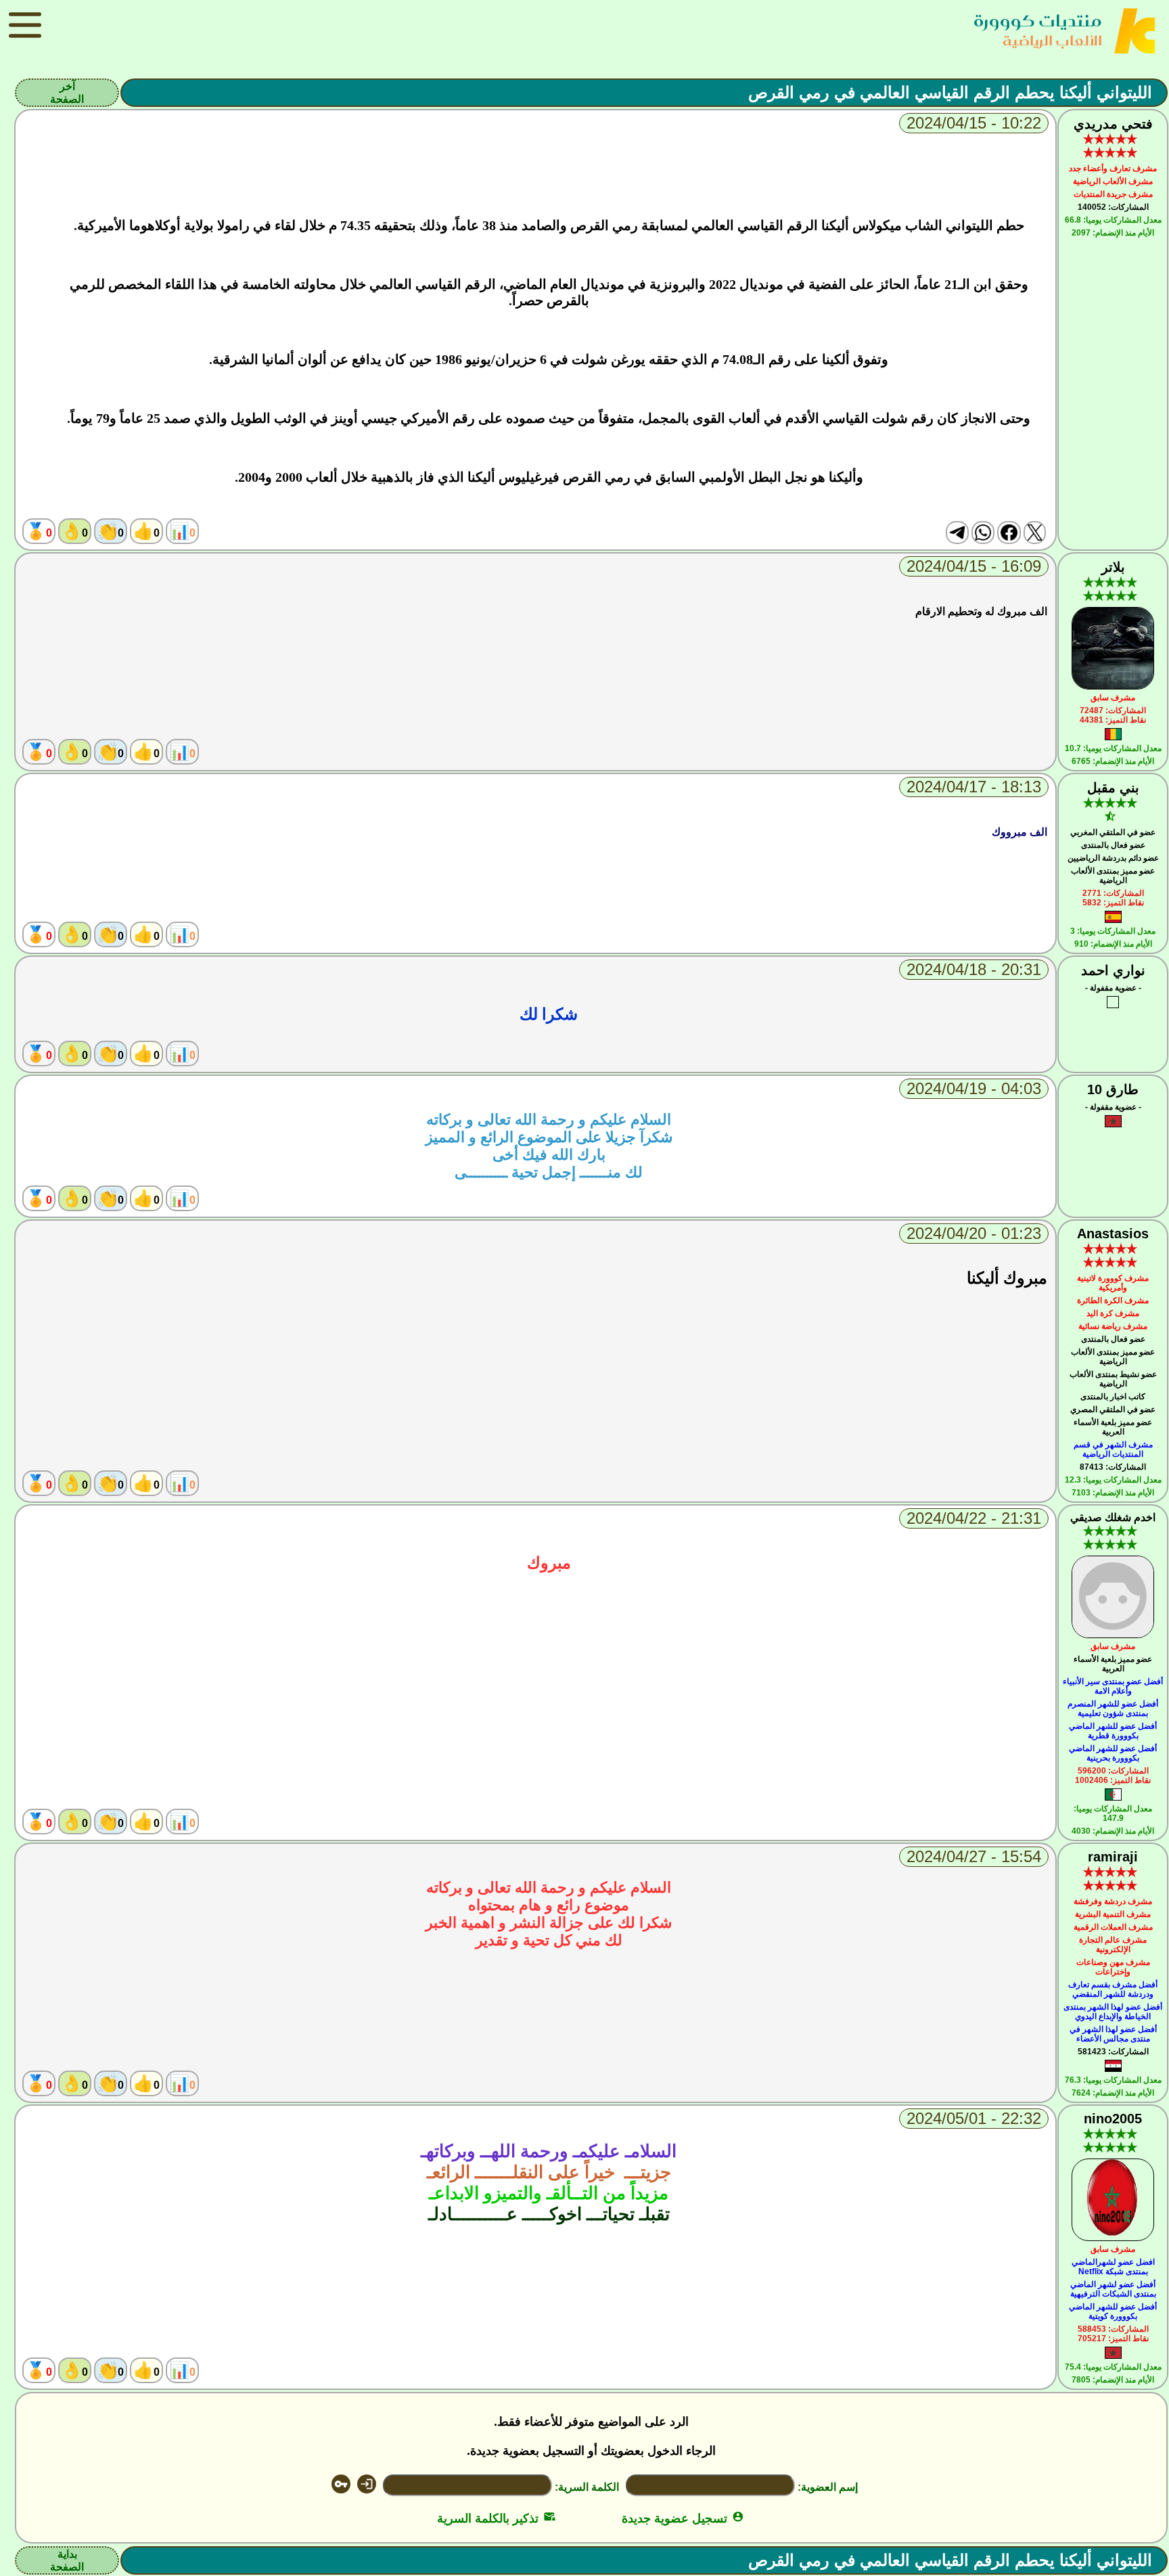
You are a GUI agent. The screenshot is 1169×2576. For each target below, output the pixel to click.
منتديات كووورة (1038, 21)
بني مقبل (1113, 788)
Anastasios (1113, 1234)
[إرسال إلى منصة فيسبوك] (1009, 533)
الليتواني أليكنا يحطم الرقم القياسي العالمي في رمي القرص (950, 92)
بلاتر (1113, 567)
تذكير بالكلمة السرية (496, 2518)
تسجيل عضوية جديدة (683, 2518)
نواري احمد (1113, 970)
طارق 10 (1113, 1089)
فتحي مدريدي (1113, 124)
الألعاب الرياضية (1052, 40)
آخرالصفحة (67, 93)
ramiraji (1113, 1857)
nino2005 (1113, 2119)
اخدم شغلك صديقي (1113, 1517)
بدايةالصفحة (67, 2560)
